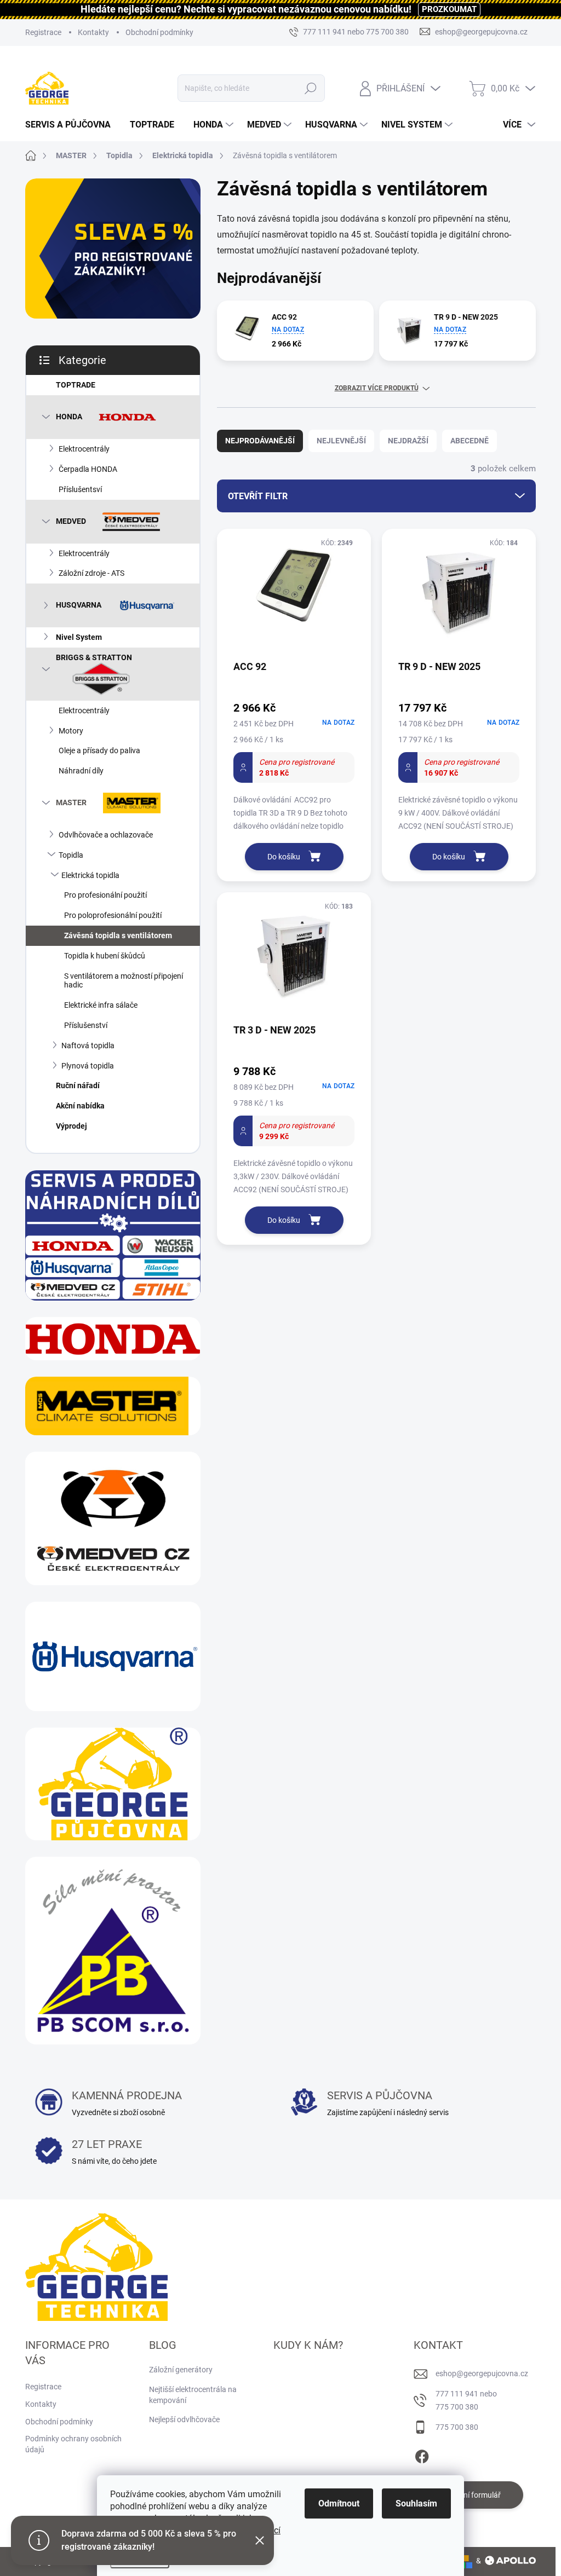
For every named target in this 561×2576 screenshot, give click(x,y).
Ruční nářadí (78, 1085)
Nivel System (79, 637)
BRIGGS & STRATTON (94, 657)
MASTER (71, 802)
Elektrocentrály (84, 449)
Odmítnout (339, 2503)
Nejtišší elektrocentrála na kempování (193, 2395)
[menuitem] (72, 125)
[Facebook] (422, 2454)
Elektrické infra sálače (101, 1005)
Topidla (71, 855)
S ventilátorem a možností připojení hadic (124, 981)
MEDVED (71, 521)
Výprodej (71, 1126)
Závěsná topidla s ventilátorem (118, 935)
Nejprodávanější (260, 441)
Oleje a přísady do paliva (99, 750)
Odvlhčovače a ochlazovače (106, 835)
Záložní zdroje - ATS (91, 573)
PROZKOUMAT (449, 9)
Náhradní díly (81, 771)
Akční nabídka (80, 1106)
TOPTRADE (76, 385)
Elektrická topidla (90, 875)
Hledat (310, 88)
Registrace (43, 32)
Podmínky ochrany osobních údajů (73, 2444)
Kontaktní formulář (468, 2495)
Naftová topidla (88, 1046)
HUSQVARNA (79, 605)
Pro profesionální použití (105, 895)
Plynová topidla (88, 1066)
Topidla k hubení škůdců (105, 956)
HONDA (69, 417)
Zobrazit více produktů (377, 388)
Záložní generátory (181, 2370)
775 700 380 (457, 2427)
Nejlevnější (341, 441)
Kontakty (93, 32)
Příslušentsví (80, 489)
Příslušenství (86, 1025)
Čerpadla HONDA (88, 469)
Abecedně (470, 441)
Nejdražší (408, 441)
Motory (71, 731)
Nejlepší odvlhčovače (184, 2419)
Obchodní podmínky (159, 32)
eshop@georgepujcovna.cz (482, 2373)
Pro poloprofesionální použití (113, 915)
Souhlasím (416, 2503)
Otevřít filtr (258, 496)
